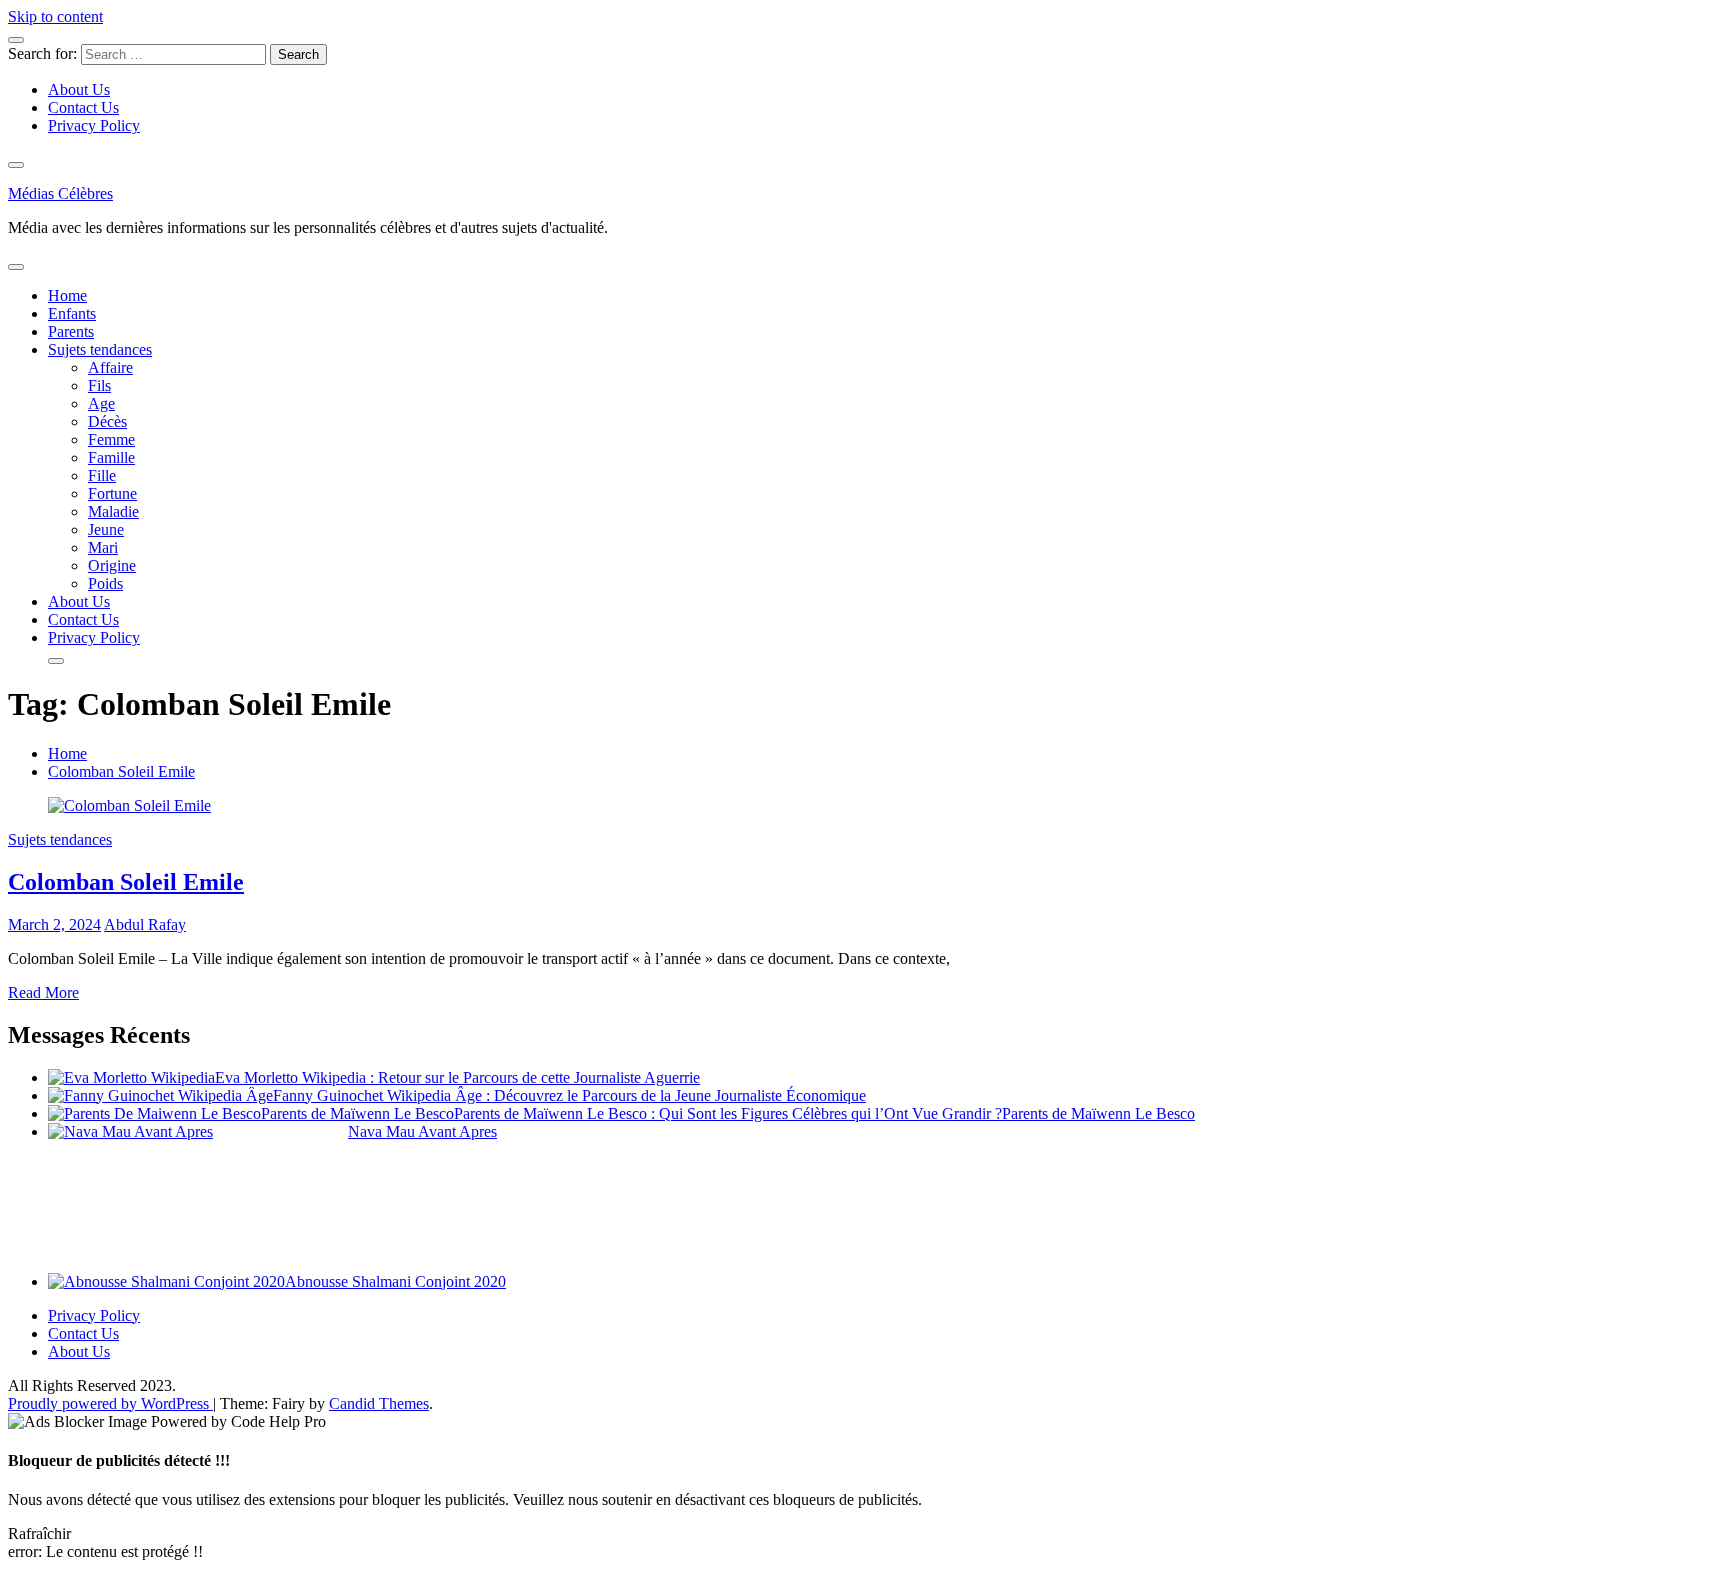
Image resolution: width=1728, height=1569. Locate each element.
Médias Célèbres (60, 193)
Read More (43, 992)
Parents (71, 331)
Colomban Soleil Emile (126, 882)
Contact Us (83, 107)
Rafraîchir (39, 1533)
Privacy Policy (94, 125)
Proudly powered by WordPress (110, 1403)
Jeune (106, 529)
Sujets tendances (100, 349)
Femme (111, 439)
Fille (102, 475)
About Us (79, 89)
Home (67, 295)
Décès (107, 421)
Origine (112, 565)
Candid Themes (379, 1403)
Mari (103, 547)
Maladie (113, 511)
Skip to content (55, 16)
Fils (99, 385)
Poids (105, 583)
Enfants (72, 313)
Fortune (112, 493)
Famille (111, 457)
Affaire (110, 367)
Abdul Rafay (145, 924)
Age (101, 403)
